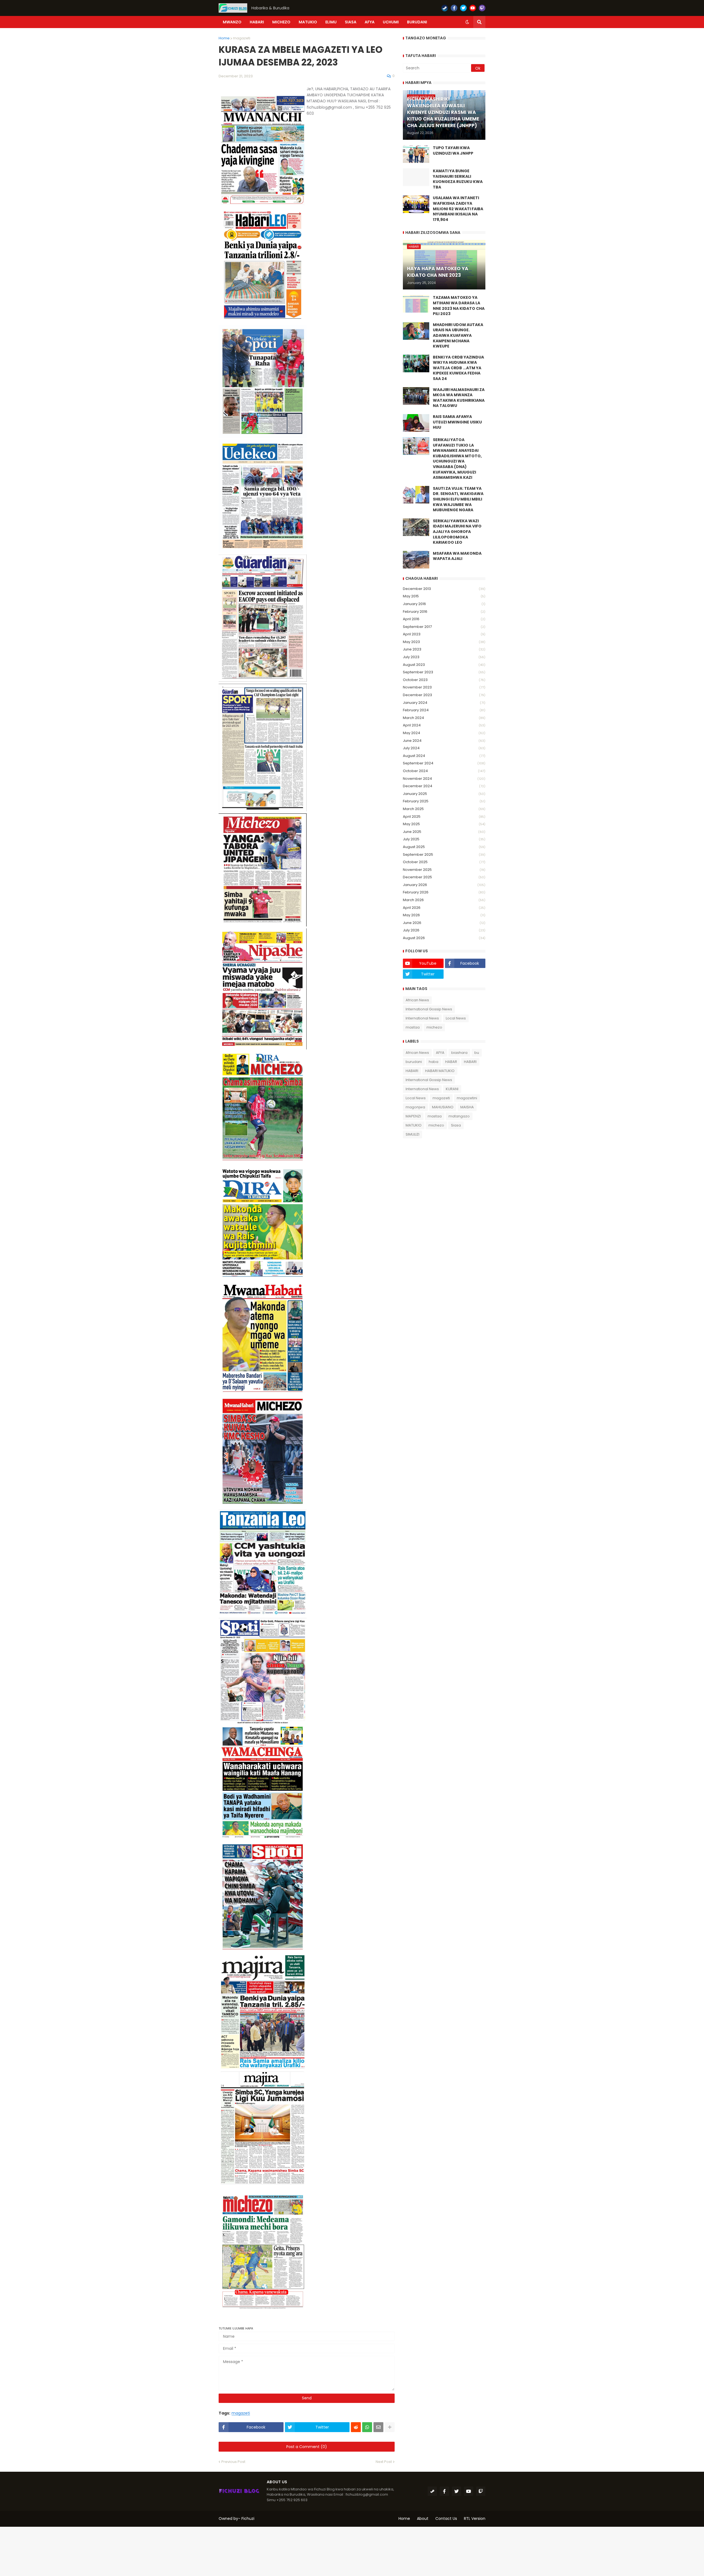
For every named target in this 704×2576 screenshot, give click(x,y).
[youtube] (473, 8)
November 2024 (444, 779)
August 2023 (444, 665)
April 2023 (444, 634)
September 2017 (444, 627)
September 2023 (444, 672)
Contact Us (446, 2518)
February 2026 (444, 892)
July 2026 (444, 930)
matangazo (459, 1116)
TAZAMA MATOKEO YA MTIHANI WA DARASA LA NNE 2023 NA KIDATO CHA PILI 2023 (459, 306)
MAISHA (467, 1107)
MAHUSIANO (443, 1107)
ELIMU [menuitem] (331, 22)
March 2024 (444, 718)
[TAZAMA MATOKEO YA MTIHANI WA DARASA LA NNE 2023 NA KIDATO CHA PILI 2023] (416, 304)
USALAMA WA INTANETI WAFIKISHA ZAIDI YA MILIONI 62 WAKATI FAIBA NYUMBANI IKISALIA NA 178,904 (458, 209)
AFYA (440, 1053)
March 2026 (444, 900)
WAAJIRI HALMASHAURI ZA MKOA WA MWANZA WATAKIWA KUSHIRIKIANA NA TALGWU (459, 398)
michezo (434, 1027)
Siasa (456, 1125)
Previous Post (233, 2462)
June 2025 (444, 832)
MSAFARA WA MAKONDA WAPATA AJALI (457, 556)
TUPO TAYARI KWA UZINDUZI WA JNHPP (453, 151)
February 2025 (444, 801)
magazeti (242, 38)
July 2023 (444, 657)
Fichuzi (248, 2518)
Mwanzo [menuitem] (232, 22)
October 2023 (444, 680)
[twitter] (463, 8)
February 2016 (444, 612)
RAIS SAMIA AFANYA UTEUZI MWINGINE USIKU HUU (457, 422)
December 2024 (444, 786)
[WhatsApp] (367, 2427)
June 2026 (444, 923)
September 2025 (444, 854)
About (423, 2518)
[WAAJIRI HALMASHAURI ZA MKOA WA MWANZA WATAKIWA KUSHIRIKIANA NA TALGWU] (416, 396)
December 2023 (444, 695)
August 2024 (444, 756)
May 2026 (444, 915)
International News (422, 1018)
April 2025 (444, 817)
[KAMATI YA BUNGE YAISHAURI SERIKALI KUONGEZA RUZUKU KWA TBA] (416, 177)
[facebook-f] (454, 8)
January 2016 (444, 604)
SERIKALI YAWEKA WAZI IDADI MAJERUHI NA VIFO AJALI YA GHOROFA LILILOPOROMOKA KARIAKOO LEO (457, 532)
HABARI (470, 1062)
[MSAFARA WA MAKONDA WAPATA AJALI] (416, 560)
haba (434, 1062)
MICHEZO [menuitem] (281, 22)
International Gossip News (429, 1009)
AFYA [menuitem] (370, 22)
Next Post (384, 2462)
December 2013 (444, 589)
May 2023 (444, 642)
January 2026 (444, 885)
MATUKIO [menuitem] (308, 22)
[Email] (378, 2427)
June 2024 (444, 741)
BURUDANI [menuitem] (417, 22)
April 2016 (444, 619)
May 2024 (444, 733)
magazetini (467, 1098)
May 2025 (444, 824)
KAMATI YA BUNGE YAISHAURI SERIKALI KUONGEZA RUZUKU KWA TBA (458, 179)
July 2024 (444, 748)
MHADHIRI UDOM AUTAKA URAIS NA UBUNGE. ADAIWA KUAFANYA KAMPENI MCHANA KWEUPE (458, 336)
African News (417, 1000)
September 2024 (444, 763)
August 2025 (444, 847)
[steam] (445, 8)
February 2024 (444, 710)
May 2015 (444, 596)
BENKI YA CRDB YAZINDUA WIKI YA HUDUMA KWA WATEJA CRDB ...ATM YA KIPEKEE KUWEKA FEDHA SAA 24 (458, 368)
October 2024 (444, 771)
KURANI (452, 1089)
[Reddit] (356, 2427)
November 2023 (444, 687)
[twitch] (482, 8)
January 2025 (444, 794)
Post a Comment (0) (307, 2447)
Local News (456, 1018)
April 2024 (444, 725)
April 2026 (444, 908)
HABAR (451, 1062)
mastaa (413, 1027)
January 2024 (444, 703)
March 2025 (444, 809)
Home (224, 38)
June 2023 (444, 649)
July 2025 (444, 839)
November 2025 (444, 870)
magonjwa (415, 1107)
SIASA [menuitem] (351, 22)
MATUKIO (414, 1125)
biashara (459, 1053)
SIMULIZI (413, 1134)
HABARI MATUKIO (440, 1071)
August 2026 (444, 938)
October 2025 (444, 862)
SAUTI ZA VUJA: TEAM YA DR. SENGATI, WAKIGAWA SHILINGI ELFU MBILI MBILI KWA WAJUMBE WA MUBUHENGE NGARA (458, 499)
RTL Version (475, 2518)
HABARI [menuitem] (257, 22)
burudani (414, 1062)
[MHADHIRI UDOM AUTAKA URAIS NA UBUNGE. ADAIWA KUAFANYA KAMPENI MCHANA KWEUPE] (416, 331)
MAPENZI (413, 1116)
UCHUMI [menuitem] (391, 22)
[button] (467, 22)
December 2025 (444, 877)
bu (477, 1053)
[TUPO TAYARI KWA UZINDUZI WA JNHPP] (416, 154)
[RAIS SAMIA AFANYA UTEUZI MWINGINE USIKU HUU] (416, 423)
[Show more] (390, 2427)
